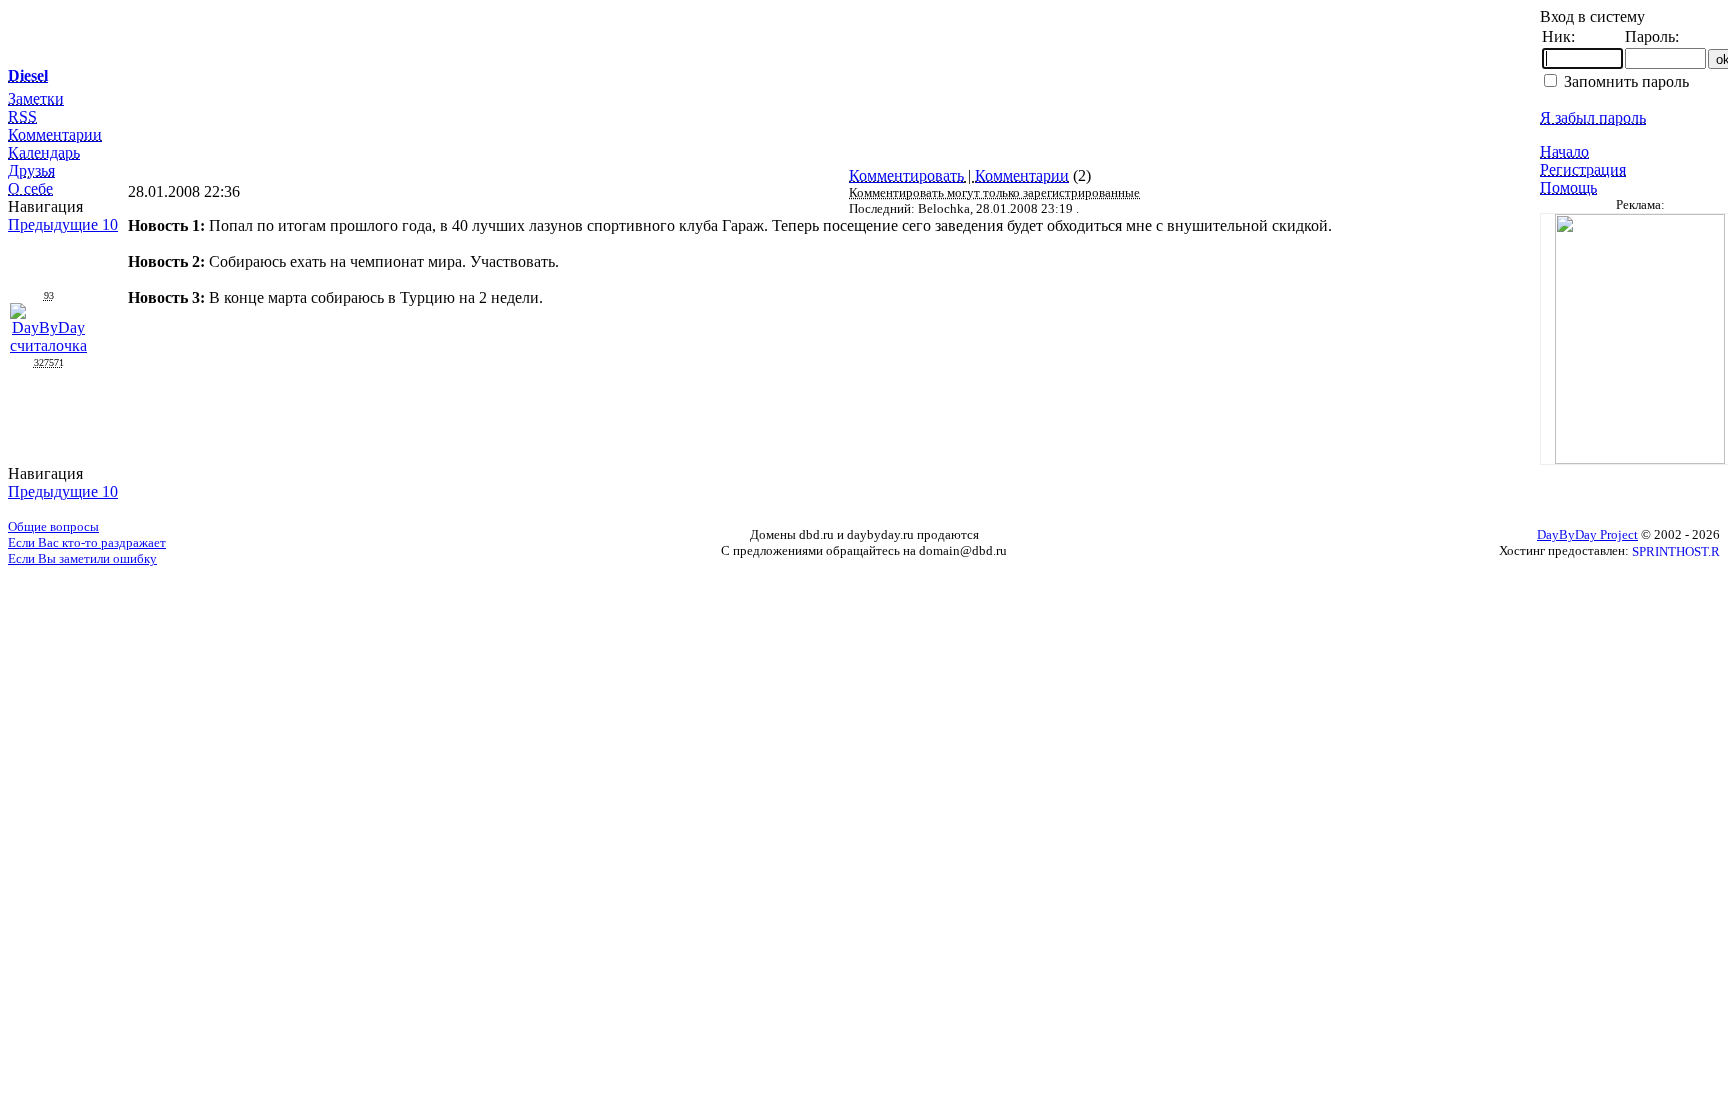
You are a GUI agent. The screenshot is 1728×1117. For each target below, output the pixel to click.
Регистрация (1583, 169)
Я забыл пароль (1593, 117)
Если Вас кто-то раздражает (87, 542)
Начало (1564, 151)
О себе (30, 188)
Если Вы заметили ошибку (82, 558)
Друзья (31, 170)
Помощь (1568, 187)
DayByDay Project (1587, 534)
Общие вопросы (53, 526)
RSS (22, 116)
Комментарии (55, 134)
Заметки (36, 98)
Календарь (44, 152)
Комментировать (906, 175)
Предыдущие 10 (63, 224)
